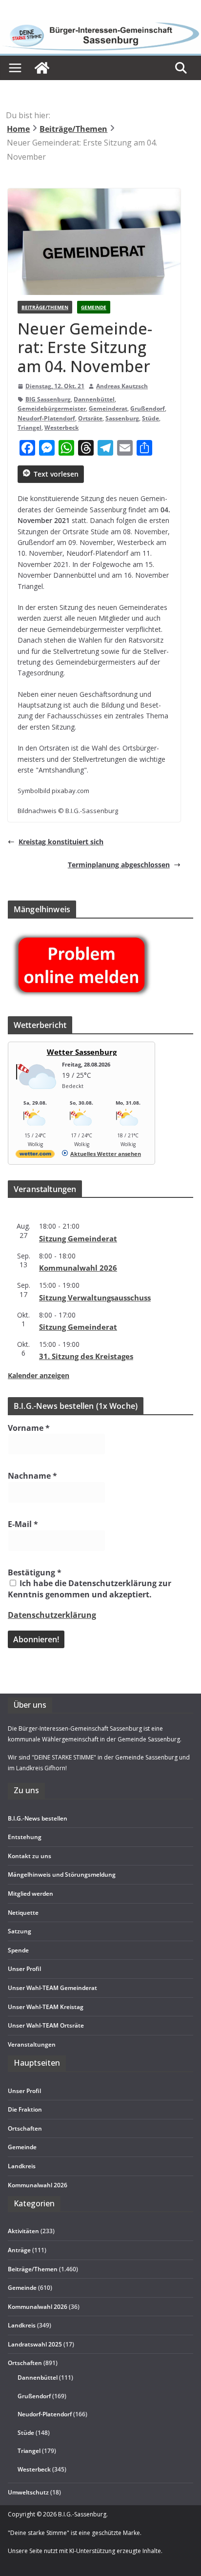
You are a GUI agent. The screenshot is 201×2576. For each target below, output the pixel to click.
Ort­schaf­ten (25, 2128)
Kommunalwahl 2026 (38, 2307)
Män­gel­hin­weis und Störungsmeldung (62, 1874)
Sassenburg (122, 418)
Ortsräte (90, 418)
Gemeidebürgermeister (52, 408)
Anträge (19, 2250)
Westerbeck (61, 428)
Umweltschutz (28, 2492)
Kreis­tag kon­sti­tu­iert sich (61, 842)
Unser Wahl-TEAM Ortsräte (46, 2025)
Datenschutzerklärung (52, 1615)
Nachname (32, 1476)
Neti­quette (23, 1913)
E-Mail (23, 1524)
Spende (18, 1950)
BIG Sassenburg (48, 399)
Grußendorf (148, 408)
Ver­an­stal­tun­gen (32, 2044)
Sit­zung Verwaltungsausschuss (95, 1298)
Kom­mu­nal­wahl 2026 (78, 1268)
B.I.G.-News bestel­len (38, 1818)
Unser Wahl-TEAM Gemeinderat (52, 1988)
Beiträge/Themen (45, 307)
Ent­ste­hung (25, 1837)
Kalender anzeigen (39, 1375)
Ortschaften (25, 2363)
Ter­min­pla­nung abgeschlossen (119, 865)
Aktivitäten (23, 2231)
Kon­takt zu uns (30, 1856)
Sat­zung (20, 1931)
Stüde (151, 418)
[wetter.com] (35, 1156)
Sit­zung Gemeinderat (78, 1238)
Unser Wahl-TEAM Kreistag (46, 2007)
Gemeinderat (108, 408)
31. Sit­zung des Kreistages (86, 1356)
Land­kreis (22, 2166)
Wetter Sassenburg (82, 1052)
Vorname (29, 1428)
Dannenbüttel (94, 399)
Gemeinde (94, 307)
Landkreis (22, 2325)
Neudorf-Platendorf (46, 418)
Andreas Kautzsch (122, 386)
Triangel (30, 428)
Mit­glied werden (30, 1894)
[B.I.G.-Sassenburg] (100, 25)
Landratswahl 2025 (35, 2344)
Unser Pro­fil (24, 1969)
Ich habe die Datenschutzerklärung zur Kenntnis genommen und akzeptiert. (90, 1589)
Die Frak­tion (25, 2109)
